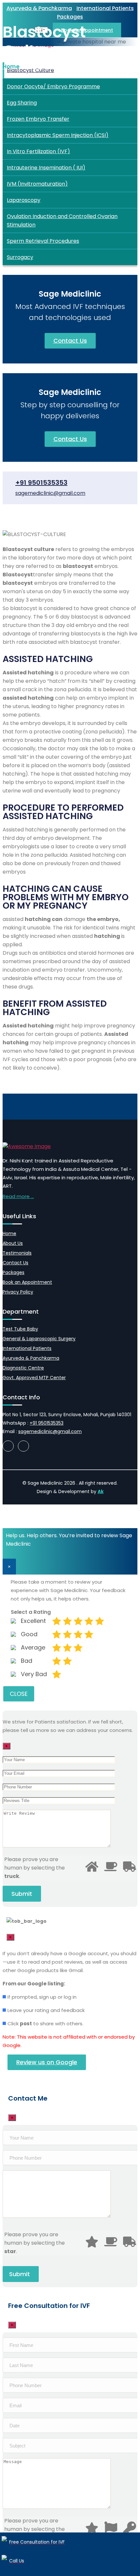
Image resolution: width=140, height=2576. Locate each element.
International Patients (105, 8)
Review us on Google (47, 2062)
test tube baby (44, 67)
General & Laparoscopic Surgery (39, 1339)
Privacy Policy (18, 1292)
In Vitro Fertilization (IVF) (38, 151)
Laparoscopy (24, 200)
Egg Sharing (22, 103)
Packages (14, 1272)
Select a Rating (31, 1612)
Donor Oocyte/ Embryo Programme (53, 86)
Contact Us (70, 341)
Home (9, 1233)
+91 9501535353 (41, 483)
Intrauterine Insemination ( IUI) (46, 168)
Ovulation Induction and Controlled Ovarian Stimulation (62, 221)
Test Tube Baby (20, 1329)
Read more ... (18, 1196)
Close (19, 1694)
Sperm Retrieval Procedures (43, 241)
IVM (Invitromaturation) (37, 184)
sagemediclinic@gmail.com (50, 493)
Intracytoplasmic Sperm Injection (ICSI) (58, 135)
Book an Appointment (27, 1282)
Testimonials (17, 1253)
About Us (13, 1243)
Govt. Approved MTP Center (34, 1378)
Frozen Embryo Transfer (38, 119)
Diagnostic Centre (23, 1368)
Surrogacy (20, 257)
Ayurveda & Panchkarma (39, 8)
